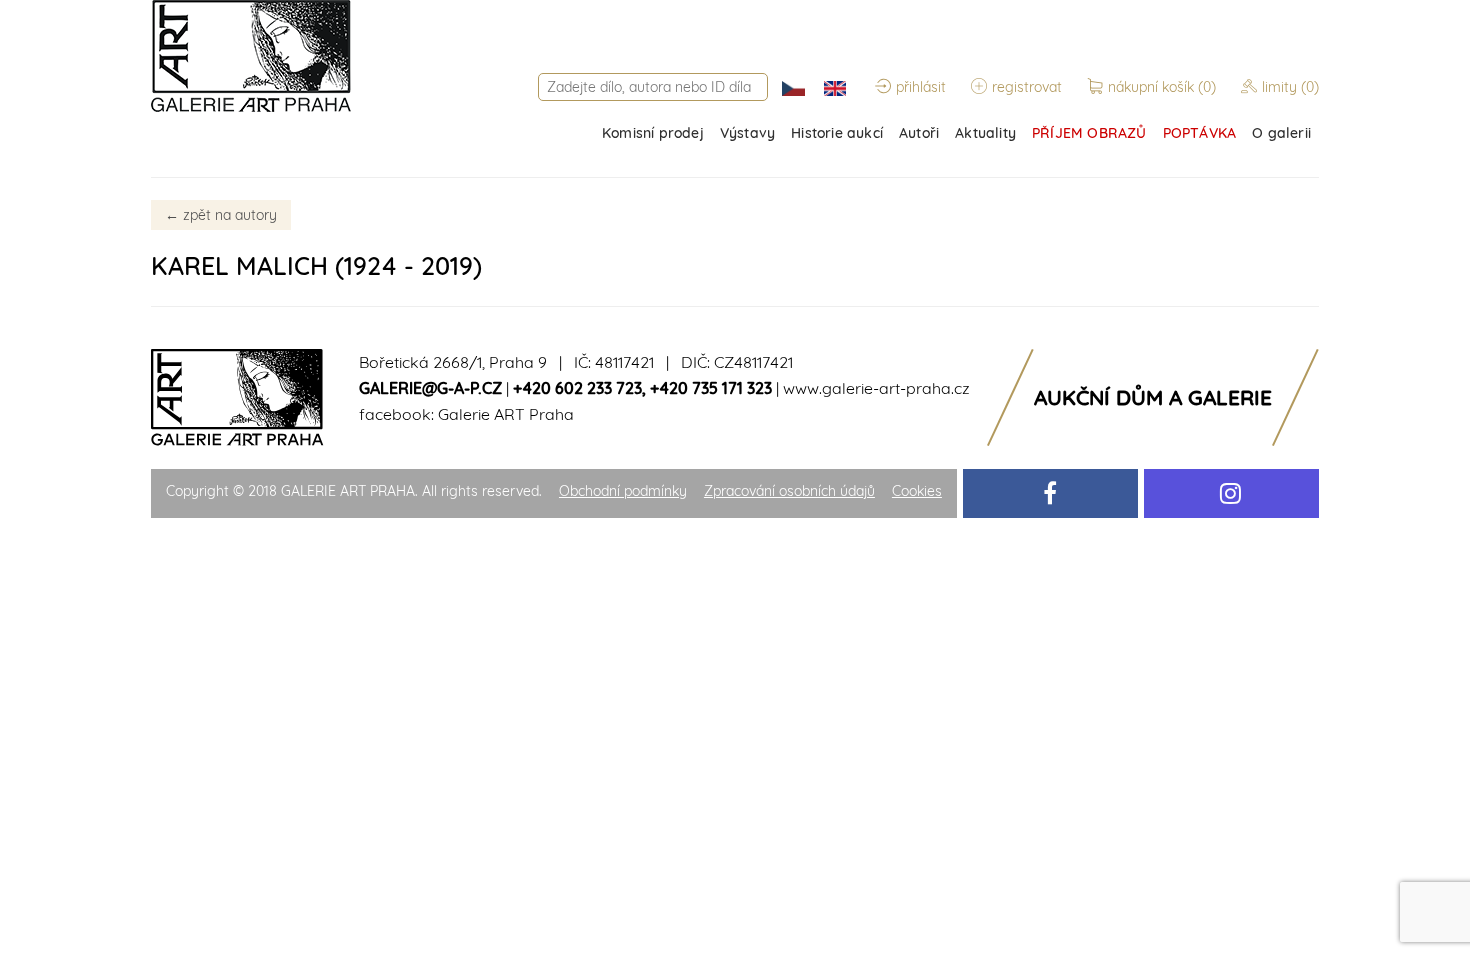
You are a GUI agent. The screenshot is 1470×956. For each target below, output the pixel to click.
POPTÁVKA (1200, 133)
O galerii (1281, 133)
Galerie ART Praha (506, 414)
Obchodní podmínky (623, 491)
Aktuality (985, 133)
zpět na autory (221, 215)
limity (1290, 87)
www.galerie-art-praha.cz (876, 388)
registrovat (1027, 87)
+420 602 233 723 (577, 388)
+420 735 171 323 (711, 388)
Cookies (917, 491)
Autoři (919, 133)
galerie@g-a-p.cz (430, 388)
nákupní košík (1162, 87)
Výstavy (747, 133)
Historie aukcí (837, 133)
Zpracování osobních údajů (789, 491)
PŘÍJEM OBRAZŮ (1089, 133)
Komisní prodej (653, 133)
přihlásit (921, 87)
